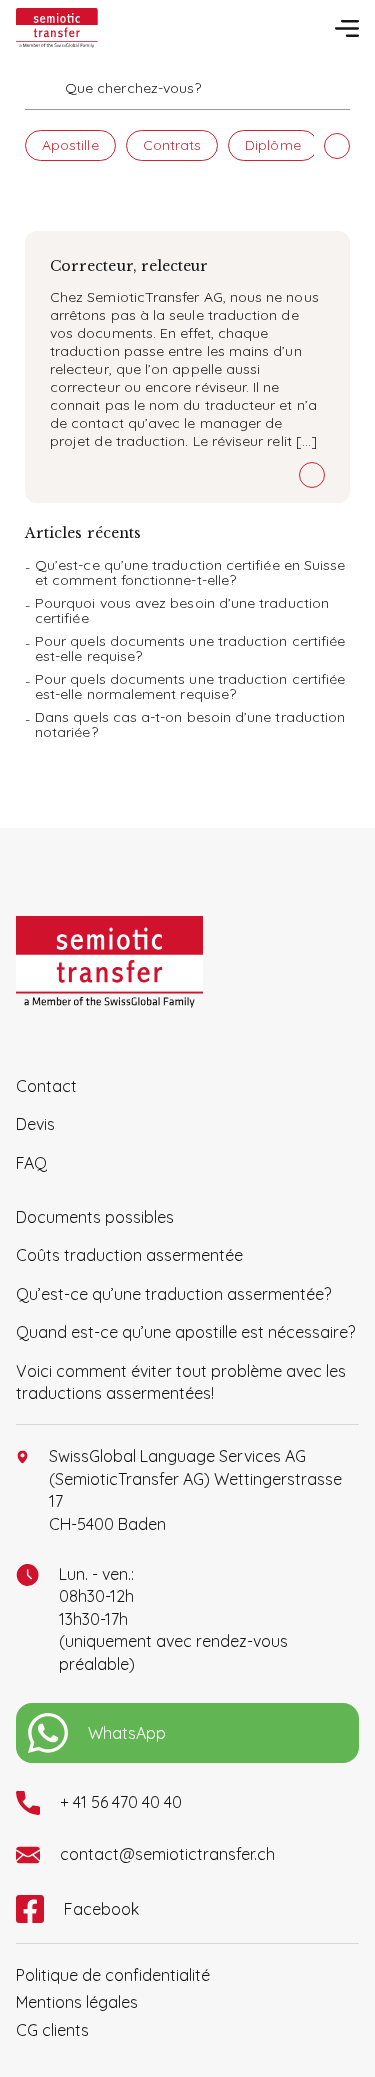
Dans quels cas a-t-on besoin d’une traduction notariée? (190, 724)
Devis (35, 1124)
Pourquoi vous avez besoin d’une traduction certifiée (182, 610)
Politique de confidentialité (113, 1975)
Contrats (172, 145)
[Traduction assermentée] (57, 28)
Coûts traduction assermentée (129, 1255)
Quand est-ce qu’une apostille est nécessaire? (185, 1332)
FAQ (31, 1163)
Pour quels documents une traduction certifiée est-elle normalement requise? (190, 686)
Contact (46, 1086)
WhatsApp (127, 1733)
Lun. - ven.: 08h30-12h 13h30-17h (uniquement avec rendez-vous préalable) (173, 1619)
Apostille (70, 145)
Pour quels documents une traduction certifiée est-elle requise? (190, 648)
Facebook (101, 1909)
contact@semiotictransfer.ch (167, 1854)
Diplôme (273, 145)
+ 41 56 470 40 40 (121, 1802)
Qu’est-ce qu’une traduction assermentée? (173, 1294)
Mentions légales (77, 2002)
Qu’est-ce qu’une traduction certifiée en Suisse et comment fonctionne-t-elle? (190, 572)
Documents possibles (95, 1217)
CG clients (52, 2030)
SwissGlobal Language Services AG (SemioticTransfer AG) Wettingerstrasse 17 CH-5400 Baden (195, 1489)
